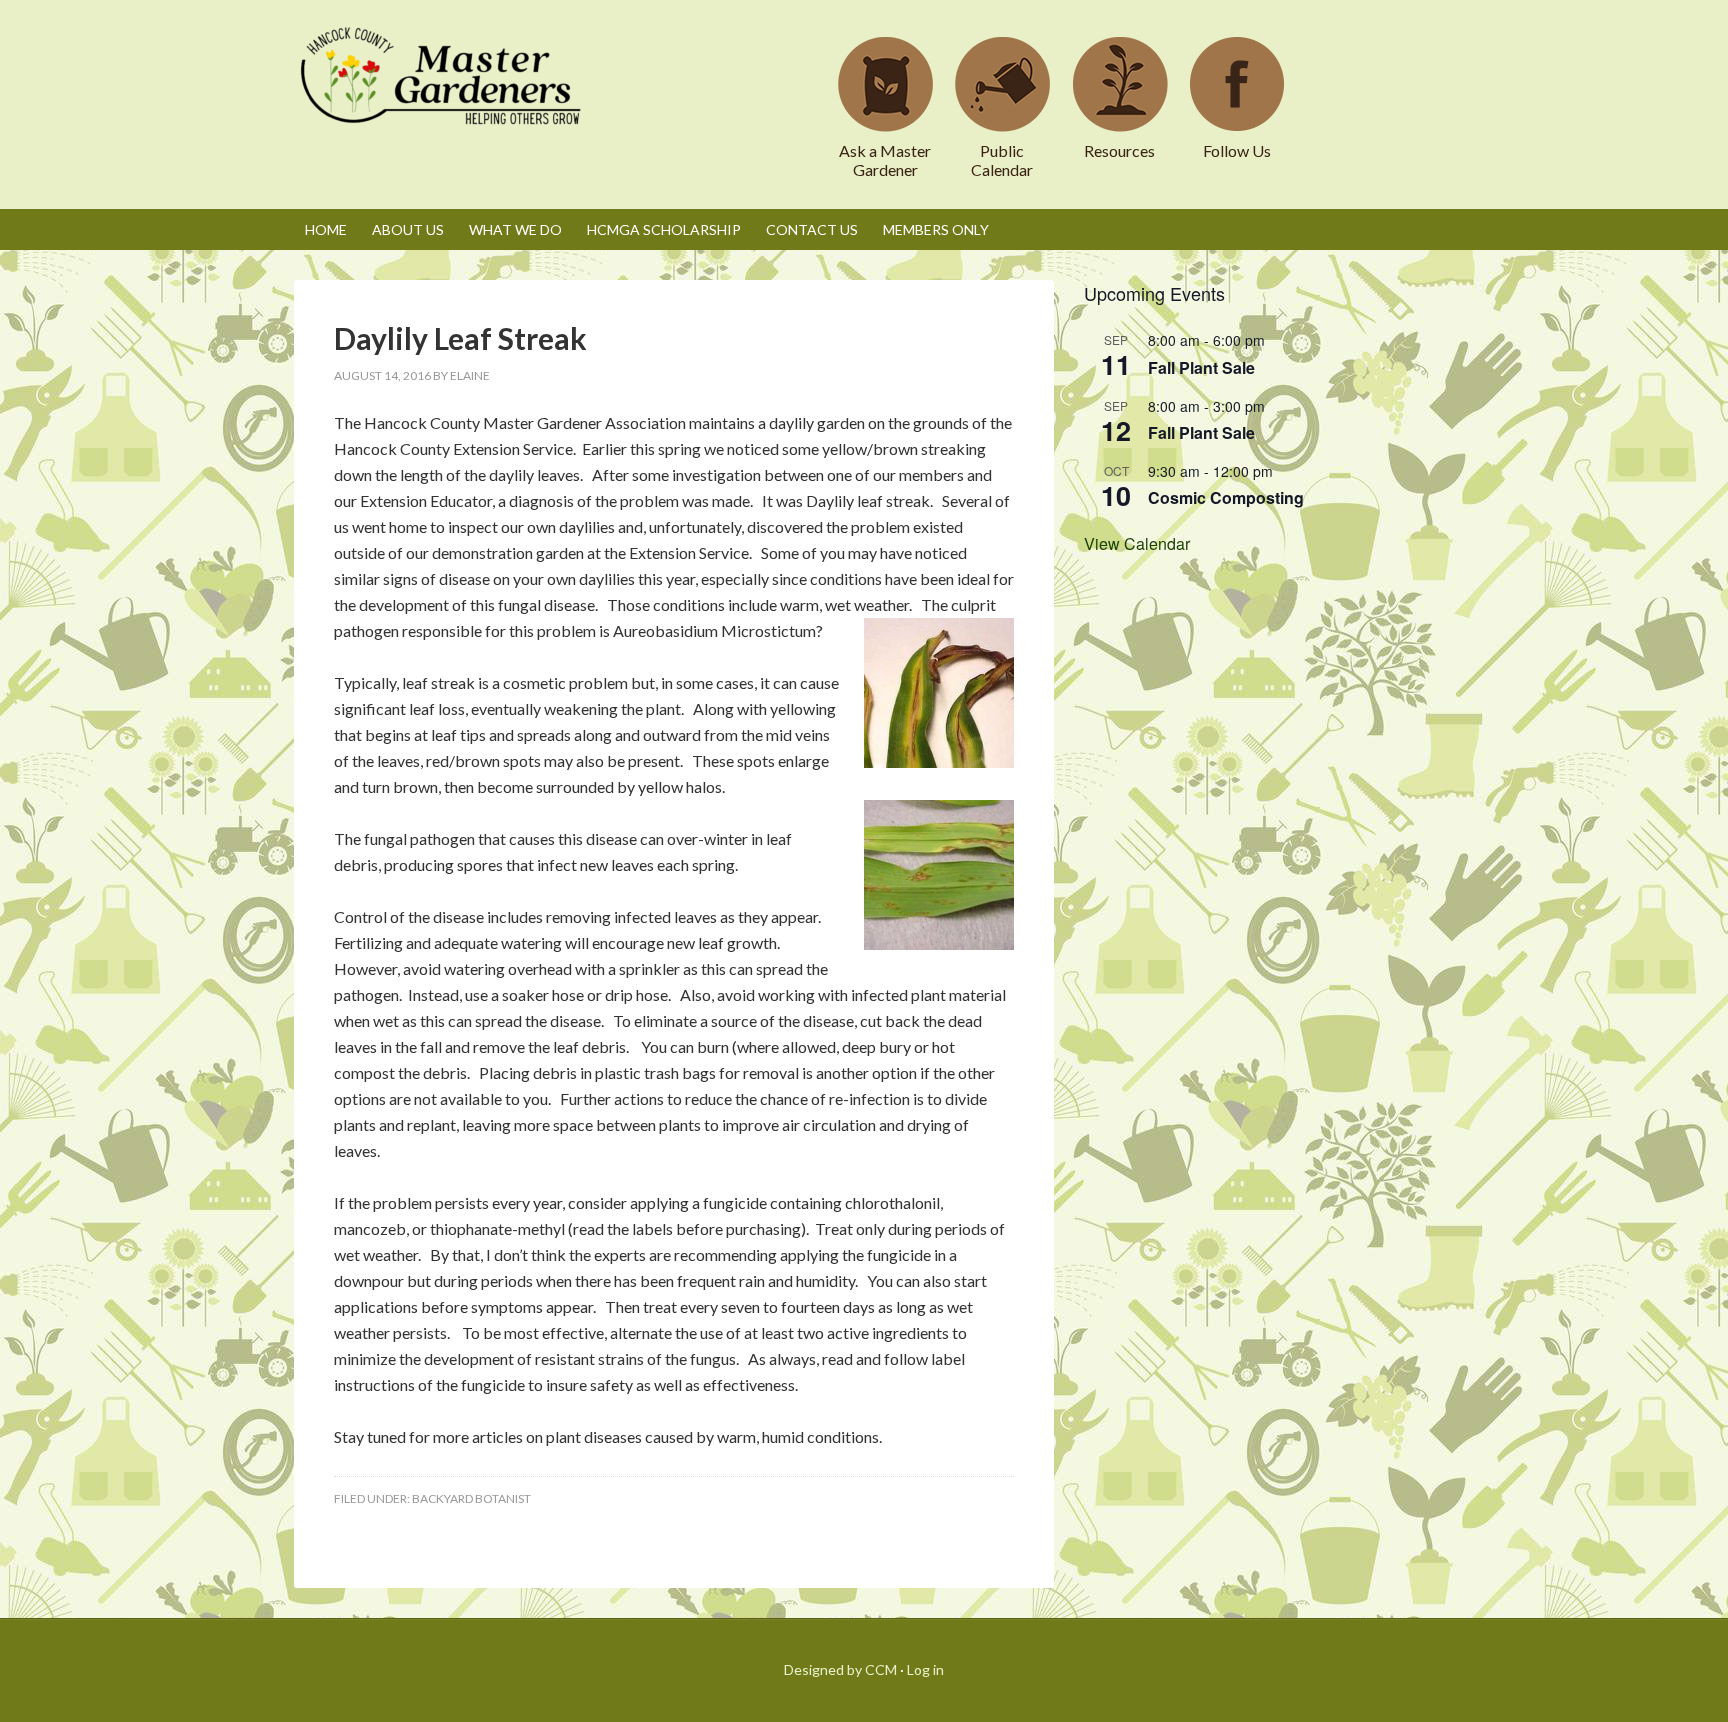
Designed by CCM (840, 1669)
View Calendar (1137, 543)
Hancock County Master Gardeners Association (444, 95)
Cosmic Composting (1226, 497)
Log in (925, 1669)
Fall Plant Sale (1201, 367)
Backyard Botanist (471, 1498)
